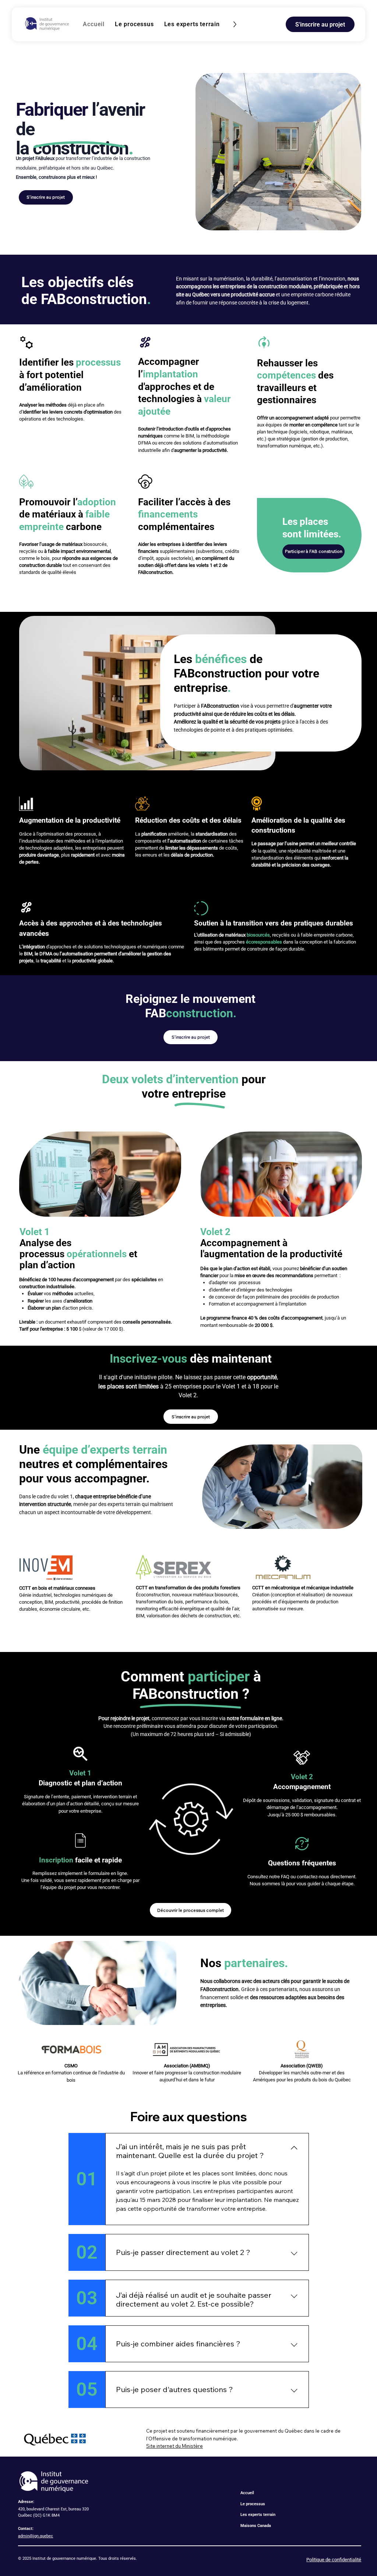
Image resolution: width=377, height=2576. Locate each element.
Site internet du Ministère (175, 2446)
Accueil (247, 2493)
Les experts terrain (258, 2515)
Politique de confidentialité (334, 2560)
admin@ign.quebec (36, 2536)
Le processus (253, 2504)
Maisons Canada (256, 2526)
